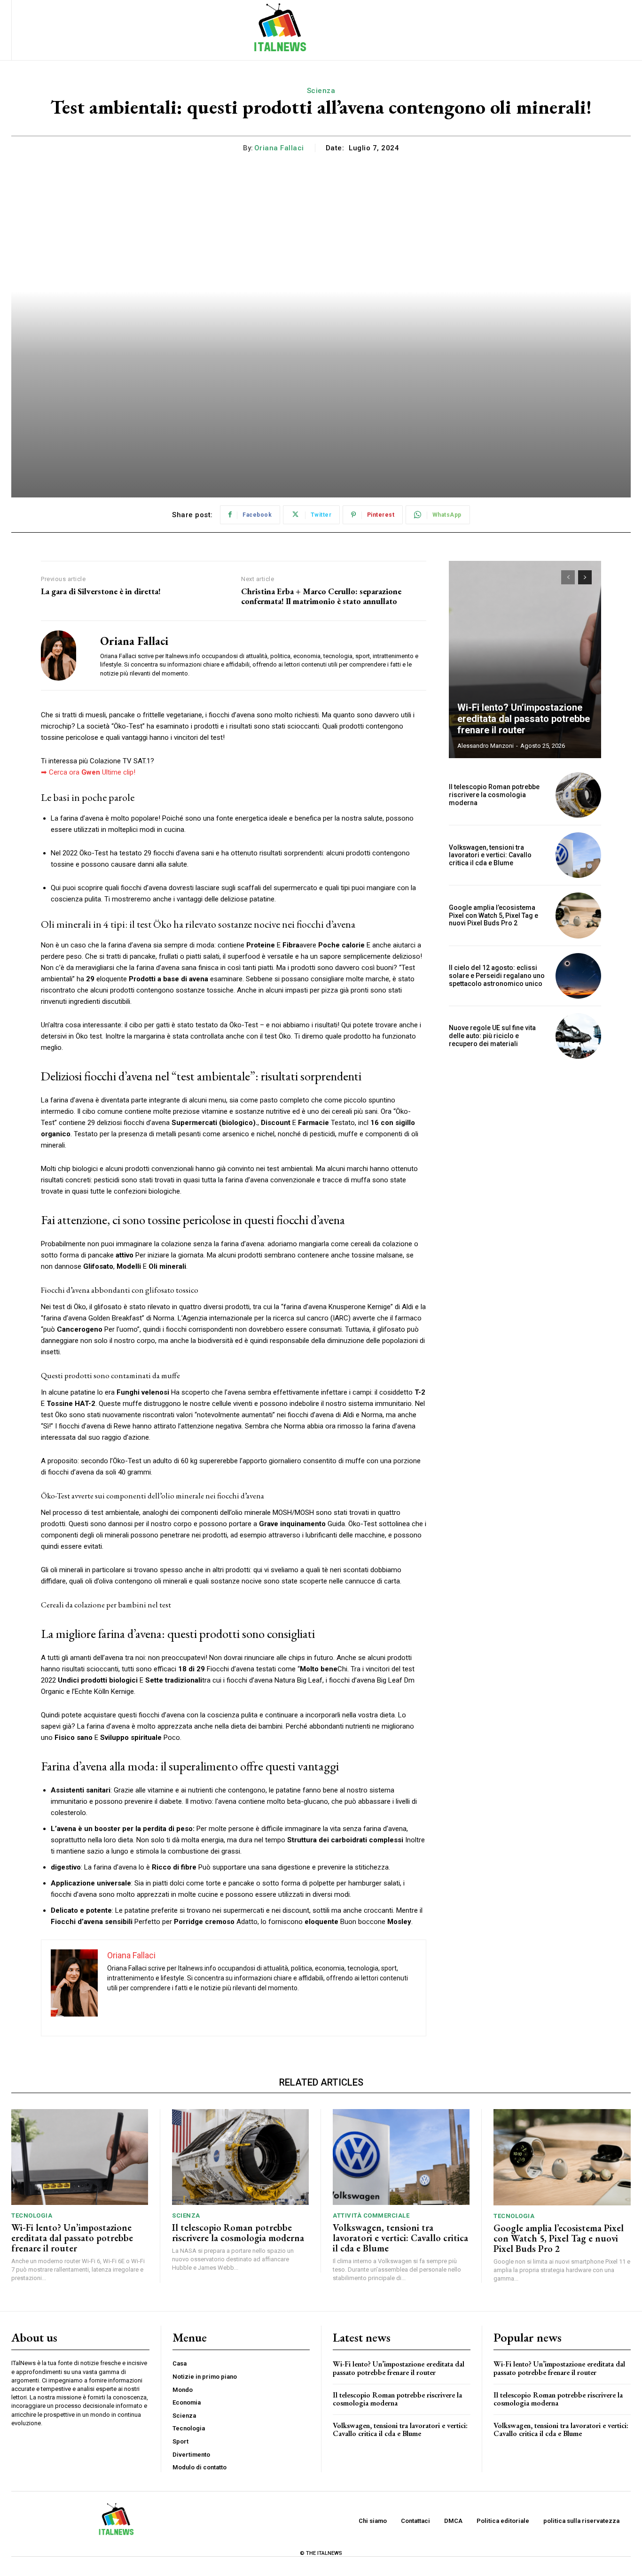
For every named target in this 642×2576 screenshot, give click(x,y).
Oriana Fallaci (279, 148)
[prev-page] (568, 577)
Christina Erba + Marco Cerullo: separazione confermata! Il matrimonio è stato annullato (321, 596)
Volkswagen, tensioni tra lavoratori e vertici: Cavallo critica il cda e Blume (490, 855)
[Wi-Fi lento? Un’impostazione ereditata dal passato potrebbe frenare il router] (525, 660)
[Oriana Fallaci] (63, 656)
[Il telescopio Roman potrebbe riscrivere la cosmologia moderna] (578, 795)
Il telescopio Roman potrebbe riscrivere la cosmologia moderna (494, 795)
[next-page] (585, 577)
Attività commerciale (371, 2215)
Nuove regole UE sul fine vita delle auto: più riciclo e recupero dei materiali (492, 1036)
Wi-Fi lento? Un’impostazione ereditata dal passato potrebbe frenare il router (524, 719)
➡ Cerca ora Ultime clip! (88, 772)
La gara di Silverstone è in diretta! (101, 591)
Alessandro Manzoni (485, 746)
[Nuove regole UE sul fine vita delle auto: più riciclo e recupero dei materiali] (578, 1036)
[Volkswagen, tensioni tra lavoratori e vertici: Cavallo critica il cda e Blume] (578, 855)
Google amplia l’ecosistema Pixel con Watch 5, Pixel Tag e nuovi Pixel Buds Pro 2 (493, 916)
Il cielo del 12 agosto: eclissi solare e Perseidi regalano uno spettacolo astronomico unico (497, 976)
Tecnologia (32, 2215)
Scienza (321, 91)
